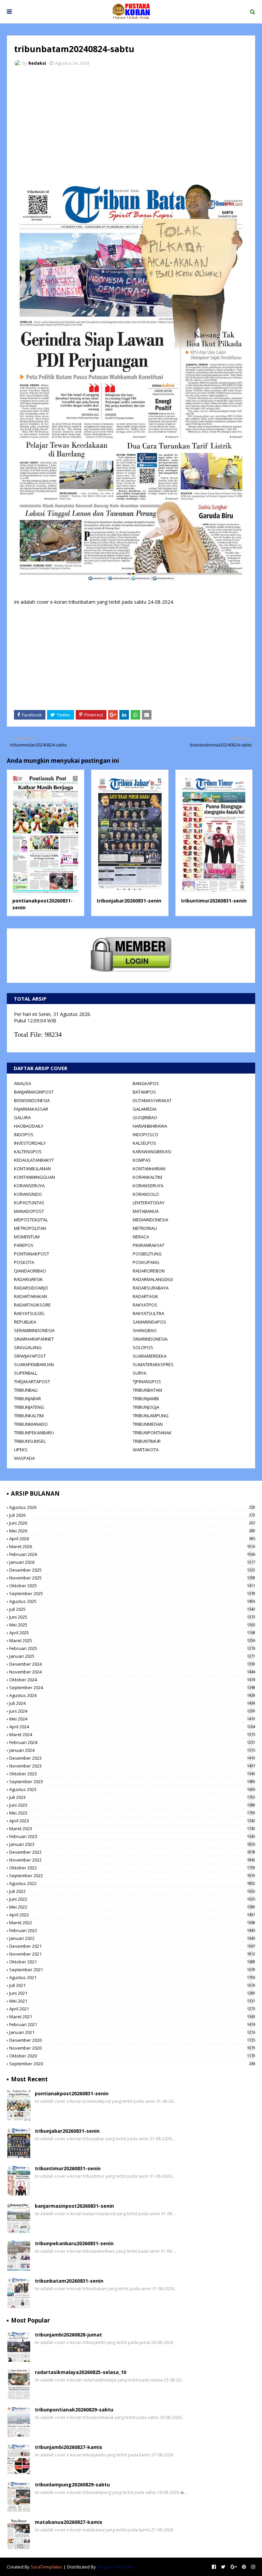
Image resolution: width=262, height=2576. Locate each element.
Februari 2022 (132, 1930)
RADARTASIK (145, 1296)
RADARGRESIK (28, 1279)
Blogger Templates (116, 2567)
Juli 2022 (132, 1891)
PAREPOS (24, 1245)
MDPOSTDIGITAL (31, 1220)
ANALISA (23, 1083)
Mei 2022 (132, 1907)
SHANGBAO (145, 1330)
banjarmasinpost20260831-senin (74, 2206)
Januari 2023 (132, 1844)
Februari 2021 (132, 2024)
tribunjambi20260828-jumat (68, 2335)
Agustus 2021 (132, 1977)
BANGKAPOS (146, 1083)
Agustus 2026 (132, 1507)
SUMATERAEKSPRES (153, 1364)
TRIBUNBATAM (147, 1390)
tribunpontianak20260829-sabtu (74, 2410)
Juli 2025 (132, 1609)
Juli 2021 (132, 1985)
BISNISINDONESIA (32, 1100)
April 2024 (132, 1727)
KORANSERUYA (29, 1186)
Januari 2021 (132, 2032)
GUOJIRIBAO (145, 1117)
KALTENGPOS (28, 1152)
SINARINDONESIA (150, 1339)
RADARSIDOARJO (31, 1288)
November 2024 (132, 1672)
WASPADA (24, 1458)
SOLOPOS (143, 1347)
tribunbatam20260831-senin (69, 2281)
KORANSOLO (146, 1194)
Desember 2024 (132, 1664)
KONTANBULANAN (32, 1169)
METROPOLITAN (30, 1228)
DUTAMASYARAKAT (152, 1100)
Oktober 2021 (132, 1962)
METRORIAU (145, 1228)
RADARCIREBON (149, 1271)
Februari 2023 (132, 1836)
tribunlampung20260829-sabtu (72, 2485)
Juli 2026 (132, 1515)
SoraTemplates (47, 2567)
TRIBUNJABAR (27, 1399)
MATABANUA (146, 1211)
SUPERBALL (26, 1373)
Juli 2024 (132, 1703)
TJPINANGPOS (147, 1382)
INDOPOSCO (145, 1135)
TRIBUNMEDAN (148, 1424)
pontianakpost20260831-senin (72, 2093)
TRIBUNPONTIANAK (152, 1433)
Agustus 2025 (132, 1601)
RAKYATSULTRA (148, 1313)
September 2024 (132, 1687)
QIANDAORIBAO (30, 1271)
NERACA (141, 1237)
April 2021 (132, 2009)
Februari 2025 (132, 1648)
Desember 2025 (132, 1570)
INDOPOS (24, 1135)
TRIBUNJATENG (29, 1407)
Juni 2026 (132, 1523)
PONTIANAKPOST (32, 1254)
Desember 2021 (132, 1946)
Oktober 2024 (132, 1680)
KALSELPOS (144, 1143)
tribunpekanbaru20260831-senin (74, 2243)
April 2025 (132, 1633)
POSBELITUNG (147, 1254)
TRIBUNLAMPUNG (151, 1416)
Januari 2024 (132, 1750)
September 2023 (132, 1781)
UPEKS (21, 1450)
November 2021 (132, 1954)
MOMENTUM (27, 1237)
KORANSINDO (28, 1194)
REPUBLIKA (25, 1322)
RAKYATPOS (145, 1305)
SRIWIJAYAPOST (30, 1356)
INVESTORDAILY (30, 1143)
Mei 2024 (132, 1719)
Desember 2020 (132, 2040)
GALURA (22, 1117)
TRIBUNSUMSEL (30, 1441)
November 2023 (132, 1766)
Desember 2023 (132, 1758)
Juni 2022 (132, 1899)
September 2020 (132, 2064)
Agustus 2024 (132, 1695)
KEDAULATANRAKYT (34, 1160)
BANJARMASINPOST (34, 1092)
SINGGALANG (28, 1347)
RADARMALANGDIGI (153, 1279)
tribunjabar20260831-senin (129, 901)
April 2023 (132, 1821)
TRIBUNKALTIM (29, 1416)
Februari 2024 (132, 1742)
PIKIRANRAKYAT (149, 1245)
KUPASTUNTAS (29, 1203)
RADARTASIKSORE (32, 1305)
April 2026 (132, 1539)
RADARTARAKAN (31, 1296)
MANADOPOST (29, 1211)
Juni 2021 (132, 1993)
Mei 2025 (132, 1625)
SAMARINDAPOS (149, 1322)
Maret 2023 (132, 1829)
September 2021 (132, 1970)
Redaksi (37, 63)
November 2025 (132, 1578)
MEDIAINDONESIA (150, 1220)
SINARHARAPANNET (34, 1339)
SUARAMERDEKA (150, 1356)
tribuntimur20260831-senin (214, 901)
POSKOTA (24, 1262)
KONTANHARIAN (149, 1169)
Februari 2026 (132, 1554)
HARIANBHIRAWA (150, 1126)
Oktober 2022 (132, 1868)
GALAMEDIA (145, 1109)
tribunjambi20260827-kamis (69, 2447)
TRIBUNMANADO (31, 1424)
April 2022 (132, 1915)
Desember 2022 (132, 1852)
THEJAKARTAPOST (32, 1382)
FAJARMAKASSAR (31, 1109)
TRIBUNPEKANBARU (34, 1433)
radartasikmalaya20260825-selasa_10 (81, 2372)
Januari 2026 (132, 1562)
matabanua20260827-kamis (69, 2522)
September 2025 (132, 1593)
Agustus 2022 (132, 1883)
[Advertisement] (131, 123)
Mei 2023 (132, 1813)
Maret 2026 (132, 1546)
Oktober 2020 (132, 2056)
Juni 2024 (132, 1711)
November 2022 (132, 1860)
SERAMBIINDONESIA (34, 1330)
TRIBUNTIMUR (147, 1441)
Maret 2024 (132, 1734)
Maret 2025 (132, 1640)
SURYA (140, 1373)
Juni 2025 (132, 1617)
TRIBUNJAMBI (146, 1399)
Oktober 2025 (132, 1586)
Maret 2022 (132, 1923)
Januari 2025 (132, 1656)
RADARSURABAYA (151, 1288)
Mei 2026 (132, 1531)
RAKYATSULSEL (29, 1313)
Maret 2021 (132, 2017)
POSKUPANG (146, 1262)
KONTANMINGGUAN (34, 1177)
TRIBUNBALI (26, 1390)
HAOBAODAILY (29, 1126)
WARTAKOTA (146, 1450)
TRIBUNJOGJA (146, 1407)
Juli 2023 (132, 1797)
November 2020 (132, 2048)
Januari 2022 (132, 1938)
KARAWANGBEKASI (152, 1152)
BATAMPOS (144, 1092)
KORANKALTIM (147, 1177)
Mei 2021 (132, 2001)
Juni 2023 (132, 1805)
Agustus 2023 (132, 1789)
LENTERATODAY (149, 1203)
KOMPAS (142, 1160)
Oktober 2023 (132, 1774)
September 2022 (132, 1876)
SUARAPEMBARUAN (34, 1364)
